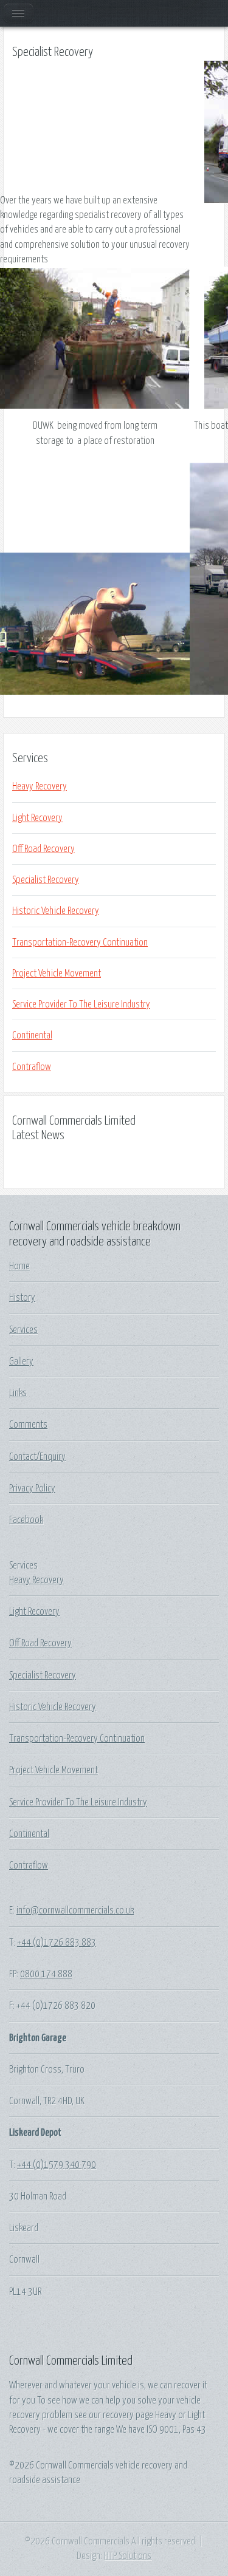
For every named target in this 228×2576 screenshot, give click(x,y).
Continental (32, 1035)
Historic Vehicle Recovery (56, 911)
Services (23, 1330)
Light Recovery (37, 818)
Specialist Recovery (46, 880)
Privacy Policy (32, 1488)
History (22, 1298)
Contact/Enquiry (37, 1457)
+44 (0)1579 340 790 (57, 2165)
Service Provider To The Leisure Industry (81, 1004)
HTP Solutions (128, 2556)
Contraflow (32, 1067)
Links (18, 1393)
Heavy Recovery (40, 786)
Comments (28, 1425)
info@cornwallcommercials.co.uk (75, 1910)
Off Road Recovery (43, 849)
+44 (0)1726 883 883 (57, 1943)
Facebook (26, 1520)
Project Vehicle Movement (57, 973)
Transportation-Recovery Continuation (80, 942)
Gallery (21, 1361)
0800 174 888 (46, 1974)
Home (19, 1266)
